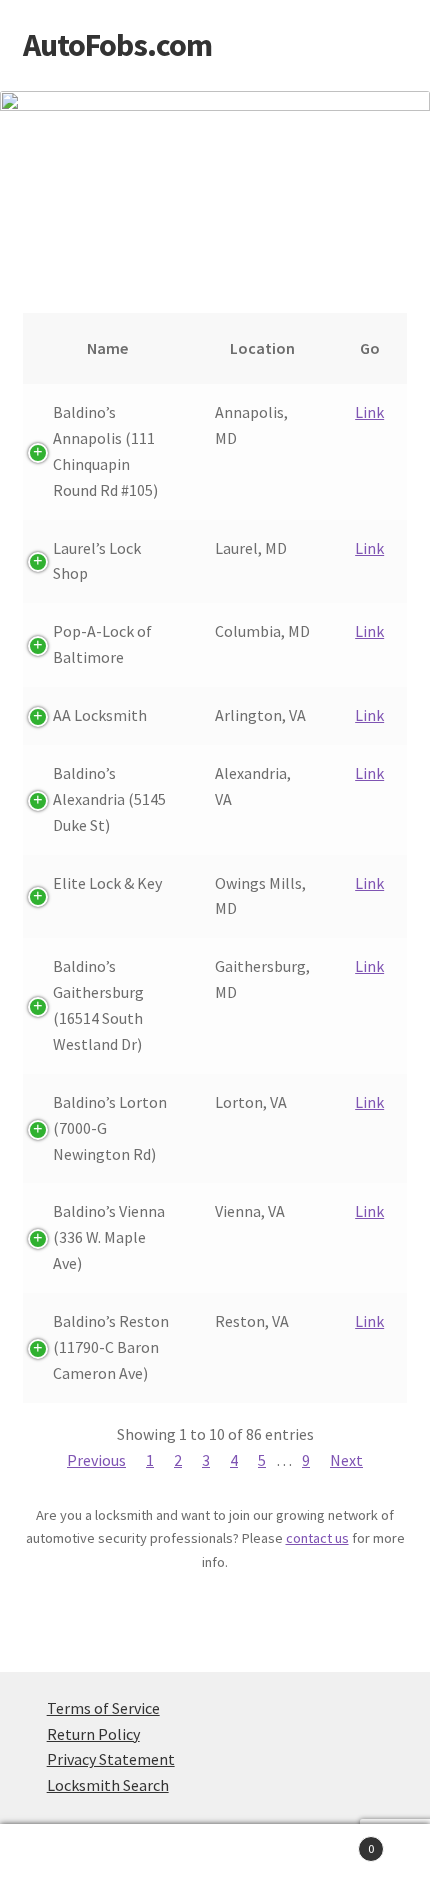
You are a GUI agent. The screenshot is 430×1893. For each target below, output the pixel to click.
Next (346, 1460)
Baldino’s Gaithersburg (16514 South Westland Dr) (98, 1005)
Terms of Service (103, 1708)
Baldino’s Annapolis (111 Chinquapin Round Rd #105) (105, 451)
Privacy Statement (111, 1759)
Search (214, 1859)
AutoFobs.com (117, 45)
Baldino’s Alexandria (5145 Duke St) (109, 799)
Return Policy (93, 1734)
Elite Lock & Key (107, 883)
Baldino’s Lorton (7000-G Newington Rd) (110, 1128)
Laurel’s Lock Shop (97, 561)
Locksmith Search (108, 1785)
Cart (331, 1841)
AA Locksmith (100, 715)
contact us (317, 1538)
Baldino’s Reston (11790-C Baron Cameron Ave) (111, 1347)
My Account (71, 1859)
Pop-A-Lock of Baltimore (102, 644)
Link (369, 412)
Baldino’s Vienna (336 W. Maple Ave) (109, 1237)
